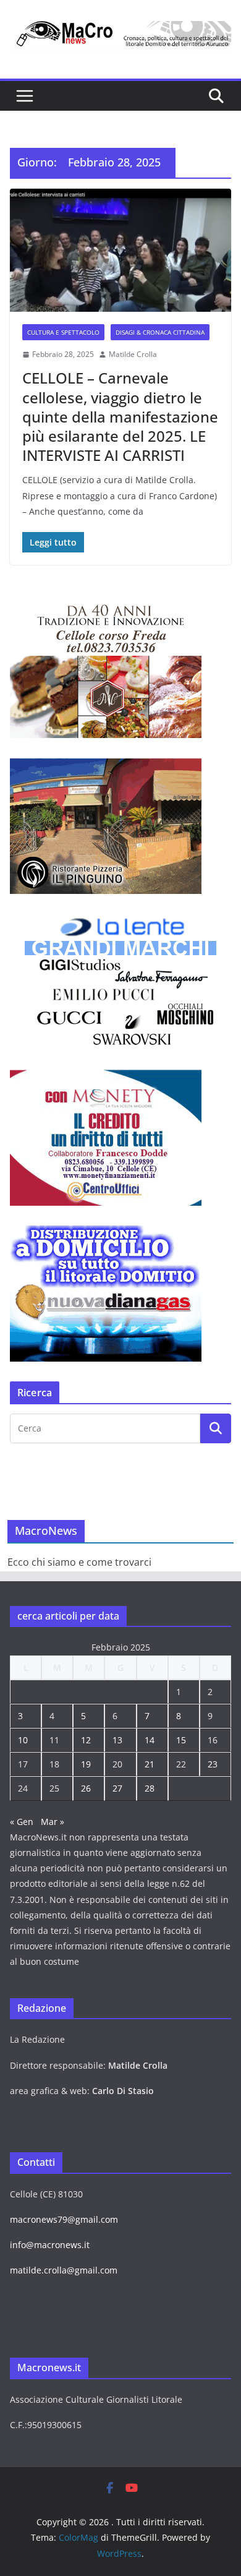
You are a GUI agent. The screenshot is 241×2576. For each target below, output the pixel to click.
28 (150, 1788)
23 (213, 1764)
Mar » (53, 1822)
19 (86, 1764)
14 (150, 1740)
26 (86, 1788)
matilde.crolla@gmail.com (64, 2270)
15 (181, 1740)
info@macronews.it (50, 2245)
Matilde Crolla (133, 354)
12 (86, 1740)
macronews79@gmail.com (64, 2219)
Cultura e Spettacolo (63, 332)
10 (23, 1740)
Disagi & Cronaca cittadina (160, 332)
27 (117, 1788)
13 (117, 1740)
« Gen (22, 1822)
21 (150, 1764)
